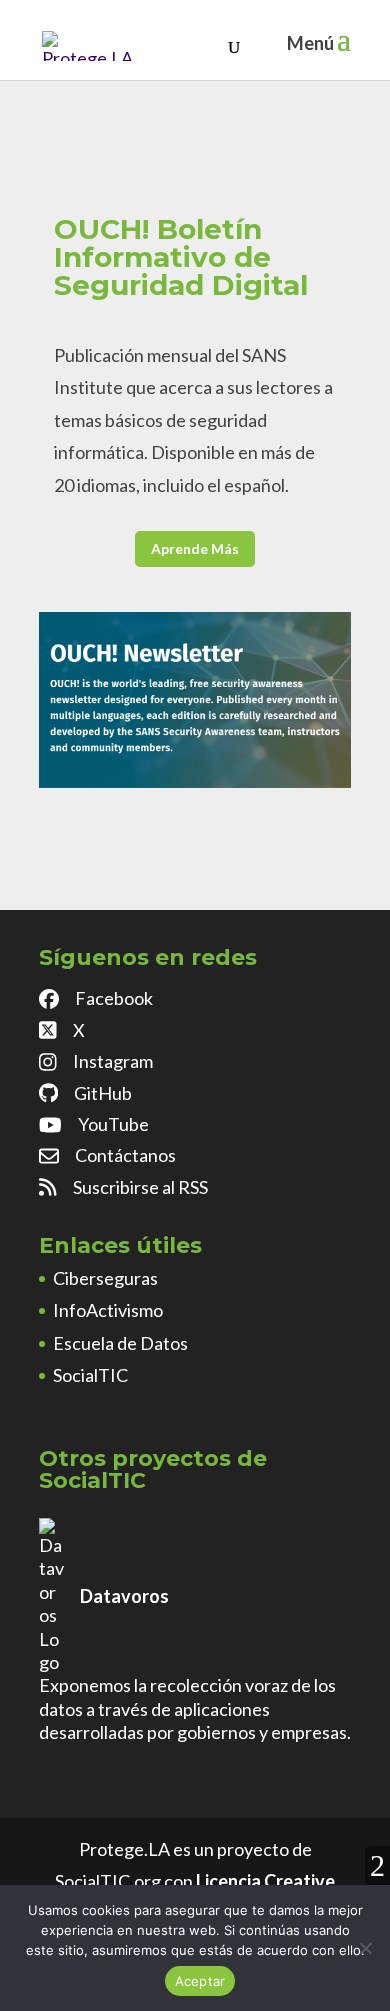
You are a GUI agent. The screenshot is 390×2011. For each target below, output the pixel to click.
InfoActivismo (108, 1310)
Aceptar (200, 1981)
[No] (365, 1948)
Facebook (114, 998)
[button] (344, 52)
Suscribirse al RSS (140, 1187)
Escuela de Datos (120, 1343)
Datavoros (124, 1596)
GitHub (103, 1093)
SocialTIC (90, 1375)
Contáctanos (125, 1155)
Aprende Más (195, 548)
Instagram (113, 1061)
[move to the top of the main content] (377, 1866)
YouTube (113, 1124)
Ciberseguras (105, 1278)
